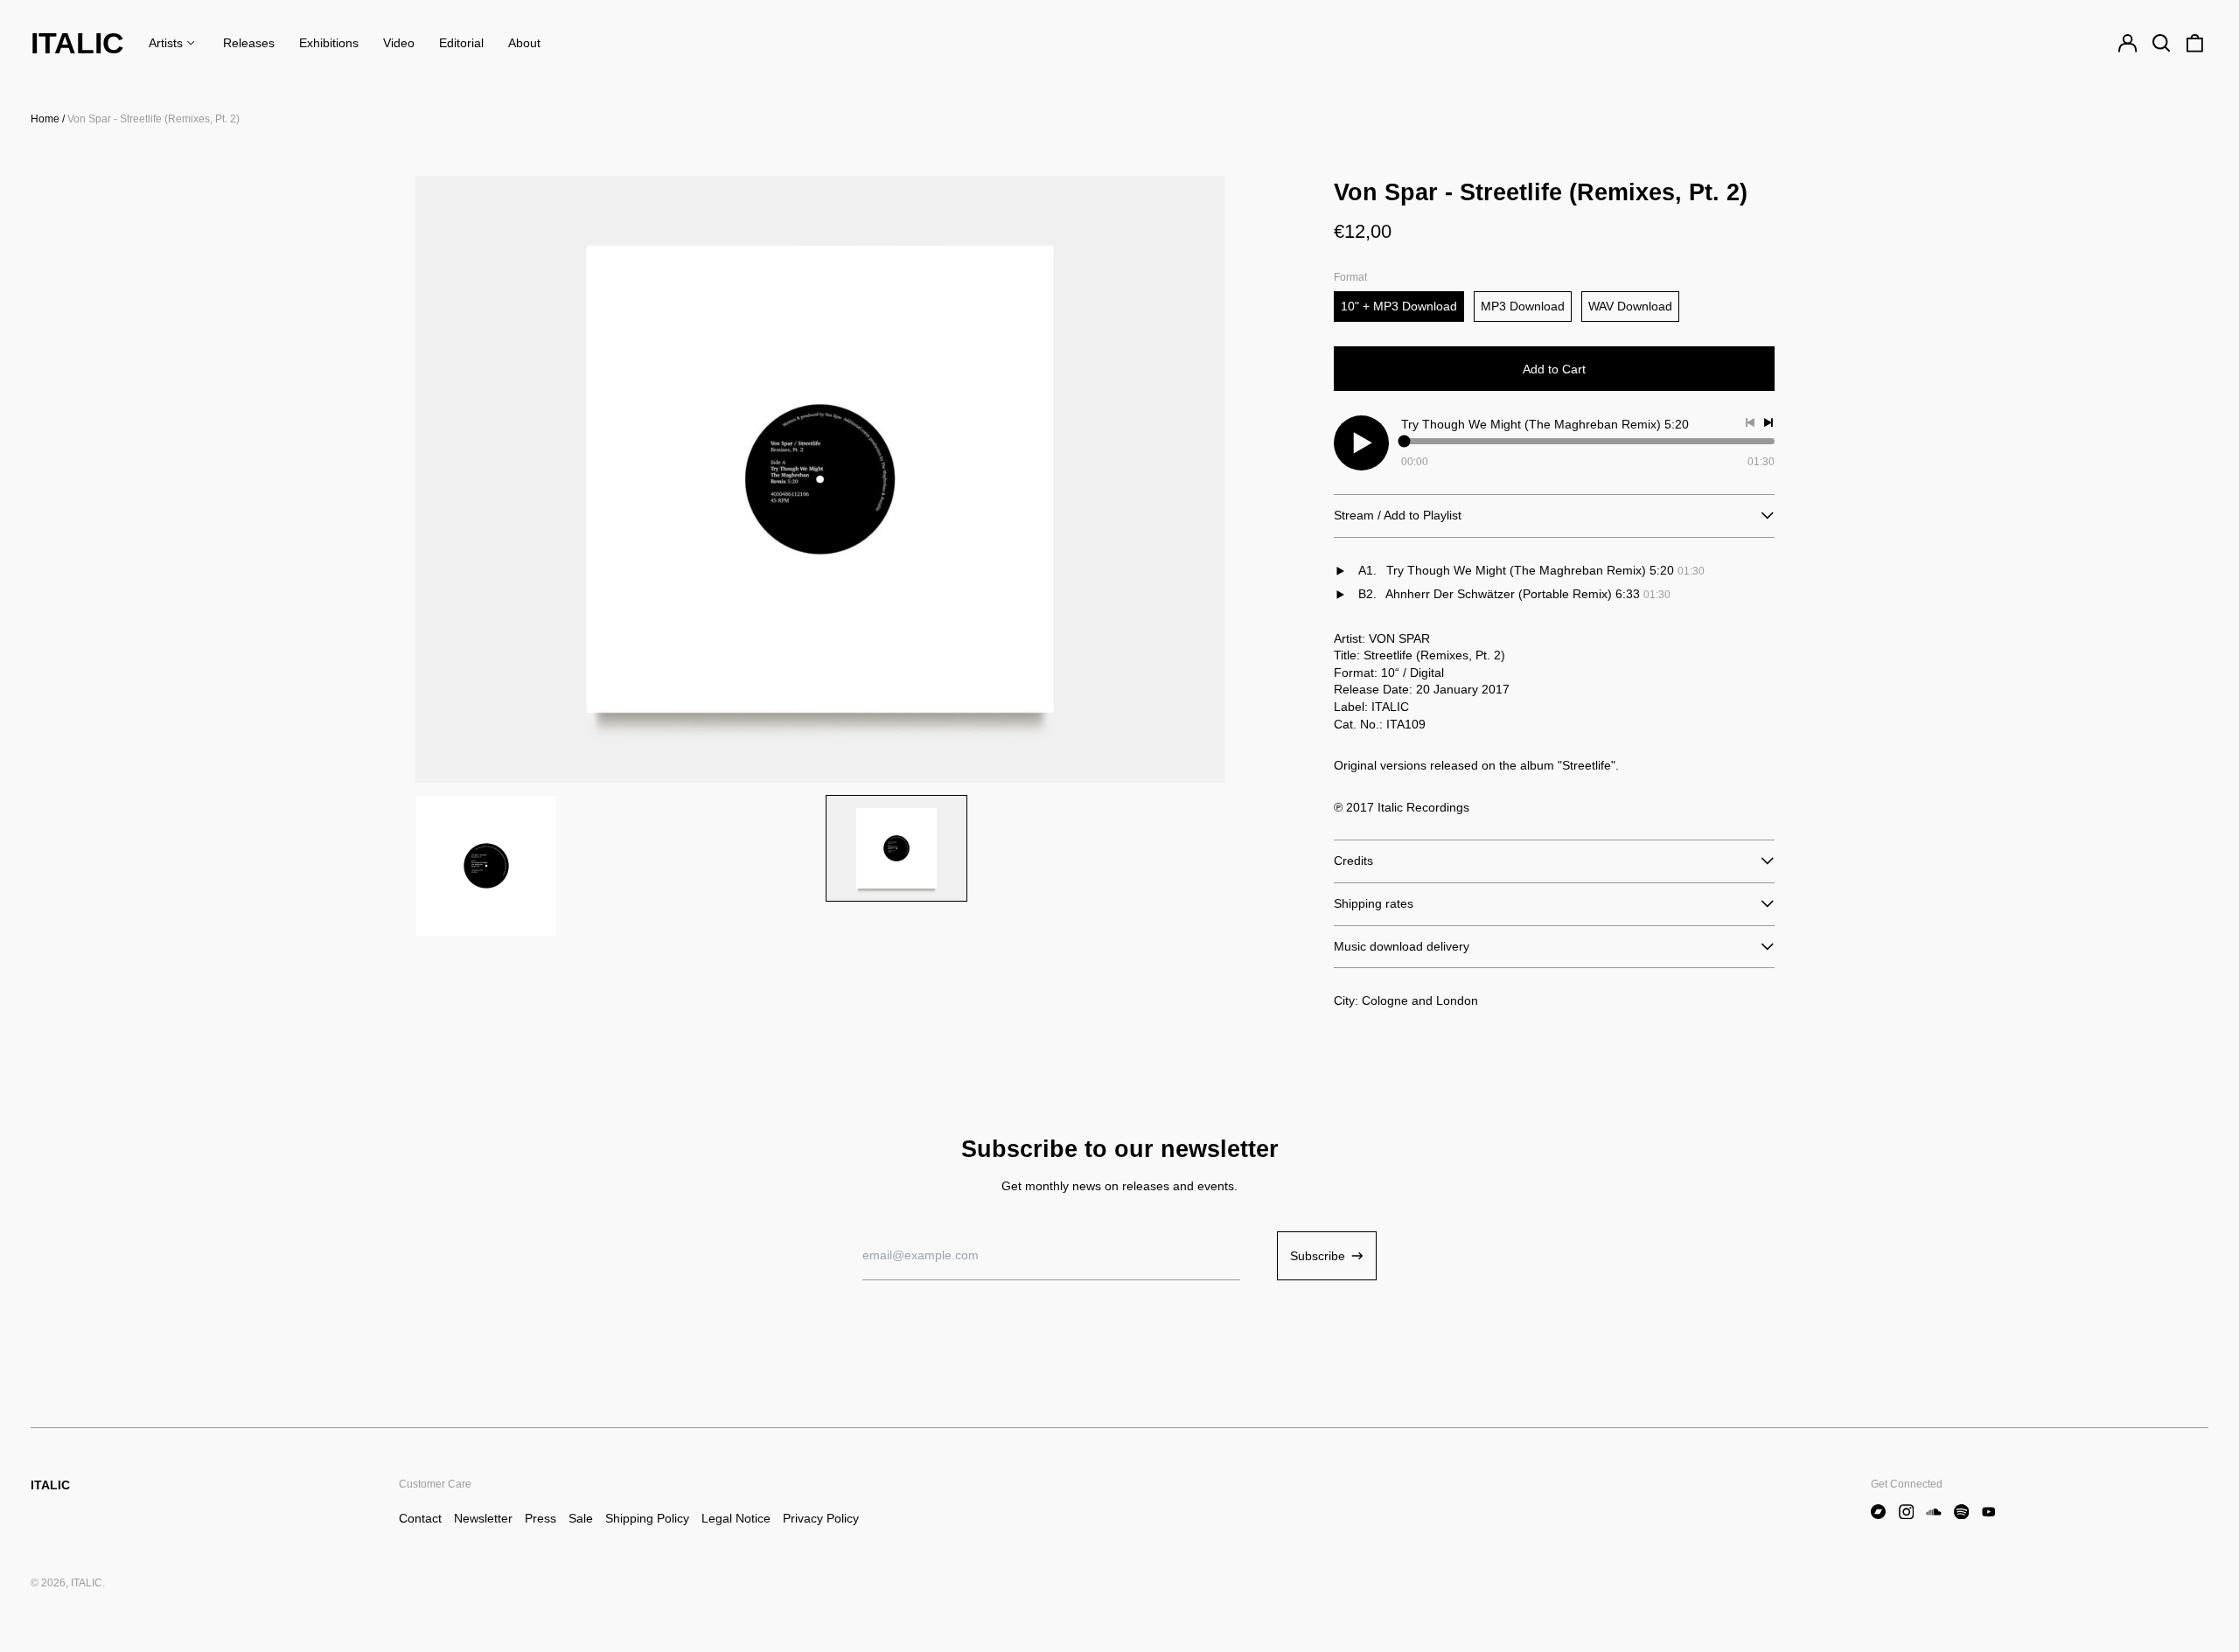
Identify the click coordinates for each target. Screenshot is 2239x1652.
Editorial (461, 43)
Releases (249, 43)
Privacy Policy (821, 1518)
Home (45, 119)
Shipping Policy (647, 1518)
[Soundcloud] (1934, 1512)
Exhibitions (329, 43)
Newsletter (483, 1518)
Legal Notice (736, 1518)
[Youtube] (1989, 1512)
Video (399, 43)
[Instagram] (1907, 1512)
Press (541, 1518)
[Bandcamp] (1879, 1512)
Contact (420, 1518)
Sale (581, 1518)
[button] (2161, 44)
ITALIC (77, 43)
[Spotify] (1962, 1512)
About (524, 43)
